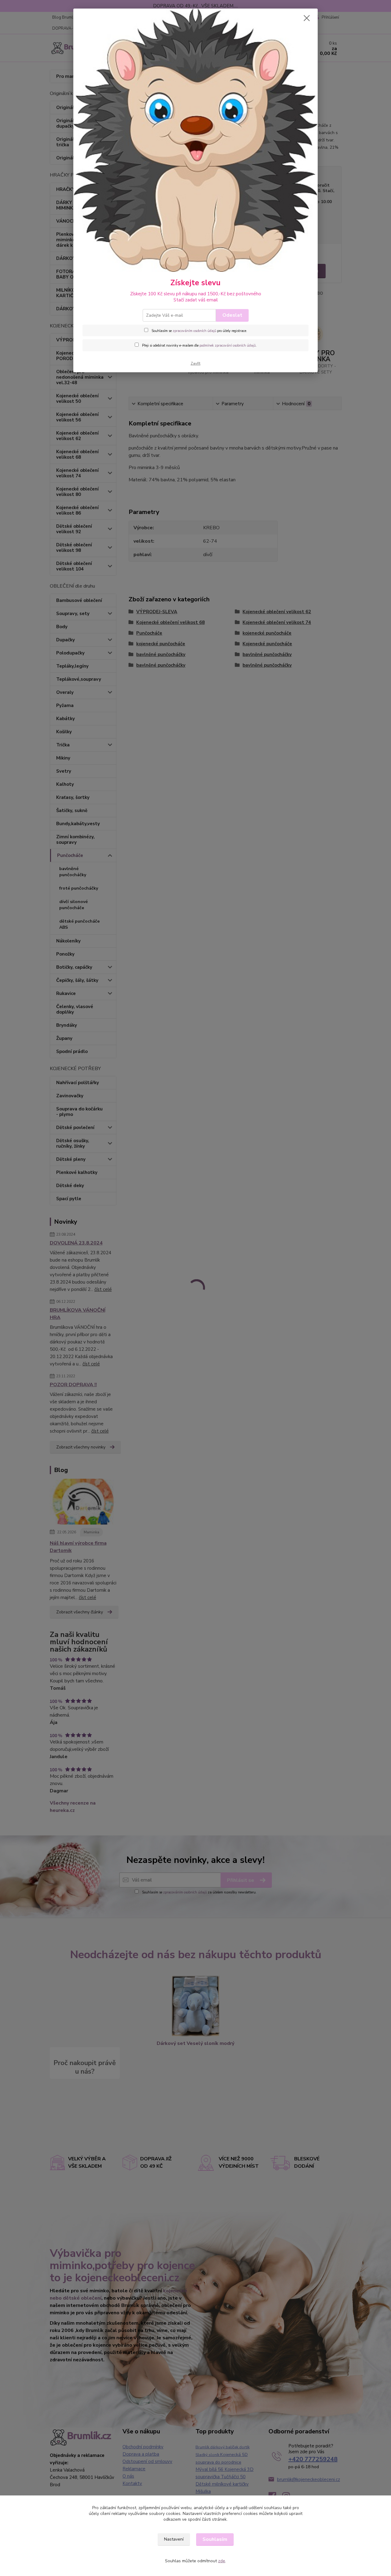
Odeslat (232, 315)
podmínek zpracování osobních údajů (228, 346)
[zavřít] (307, 18)
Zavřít (195, 363)
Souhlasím (215, 2539)
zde (222, 2561)
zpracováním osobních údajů (194, 331)
